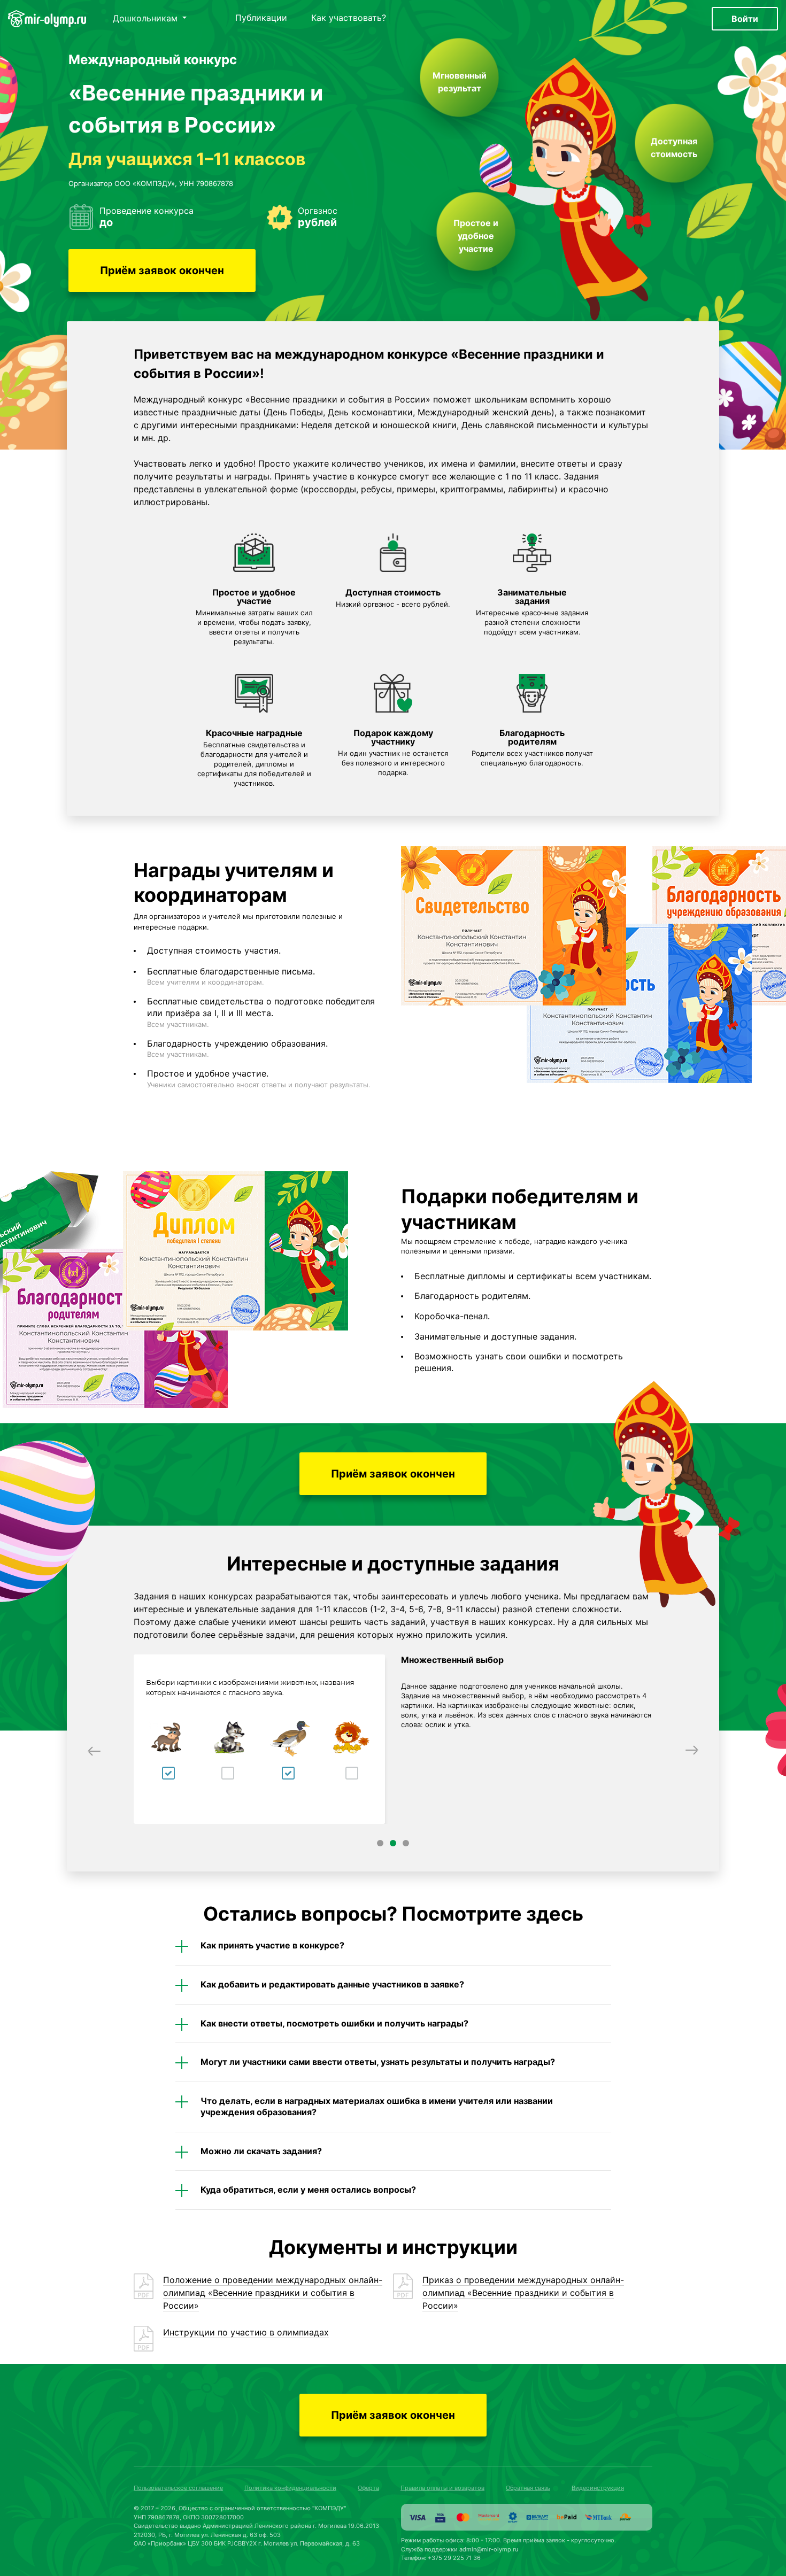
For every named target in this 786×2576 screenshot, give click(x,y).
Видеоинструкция (598, 2488)
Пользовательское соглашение (178, 2488)
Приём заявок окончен (162, 270)
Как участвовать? (349, 18)
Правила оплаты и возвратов (442, 2488)
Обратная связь (528, 2488)
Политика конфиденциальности (290, 2488)
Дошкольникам (147, 19)
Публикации (261, 18)
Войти (745, 19)
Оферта (368, 2488)
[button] (94, 1750)
